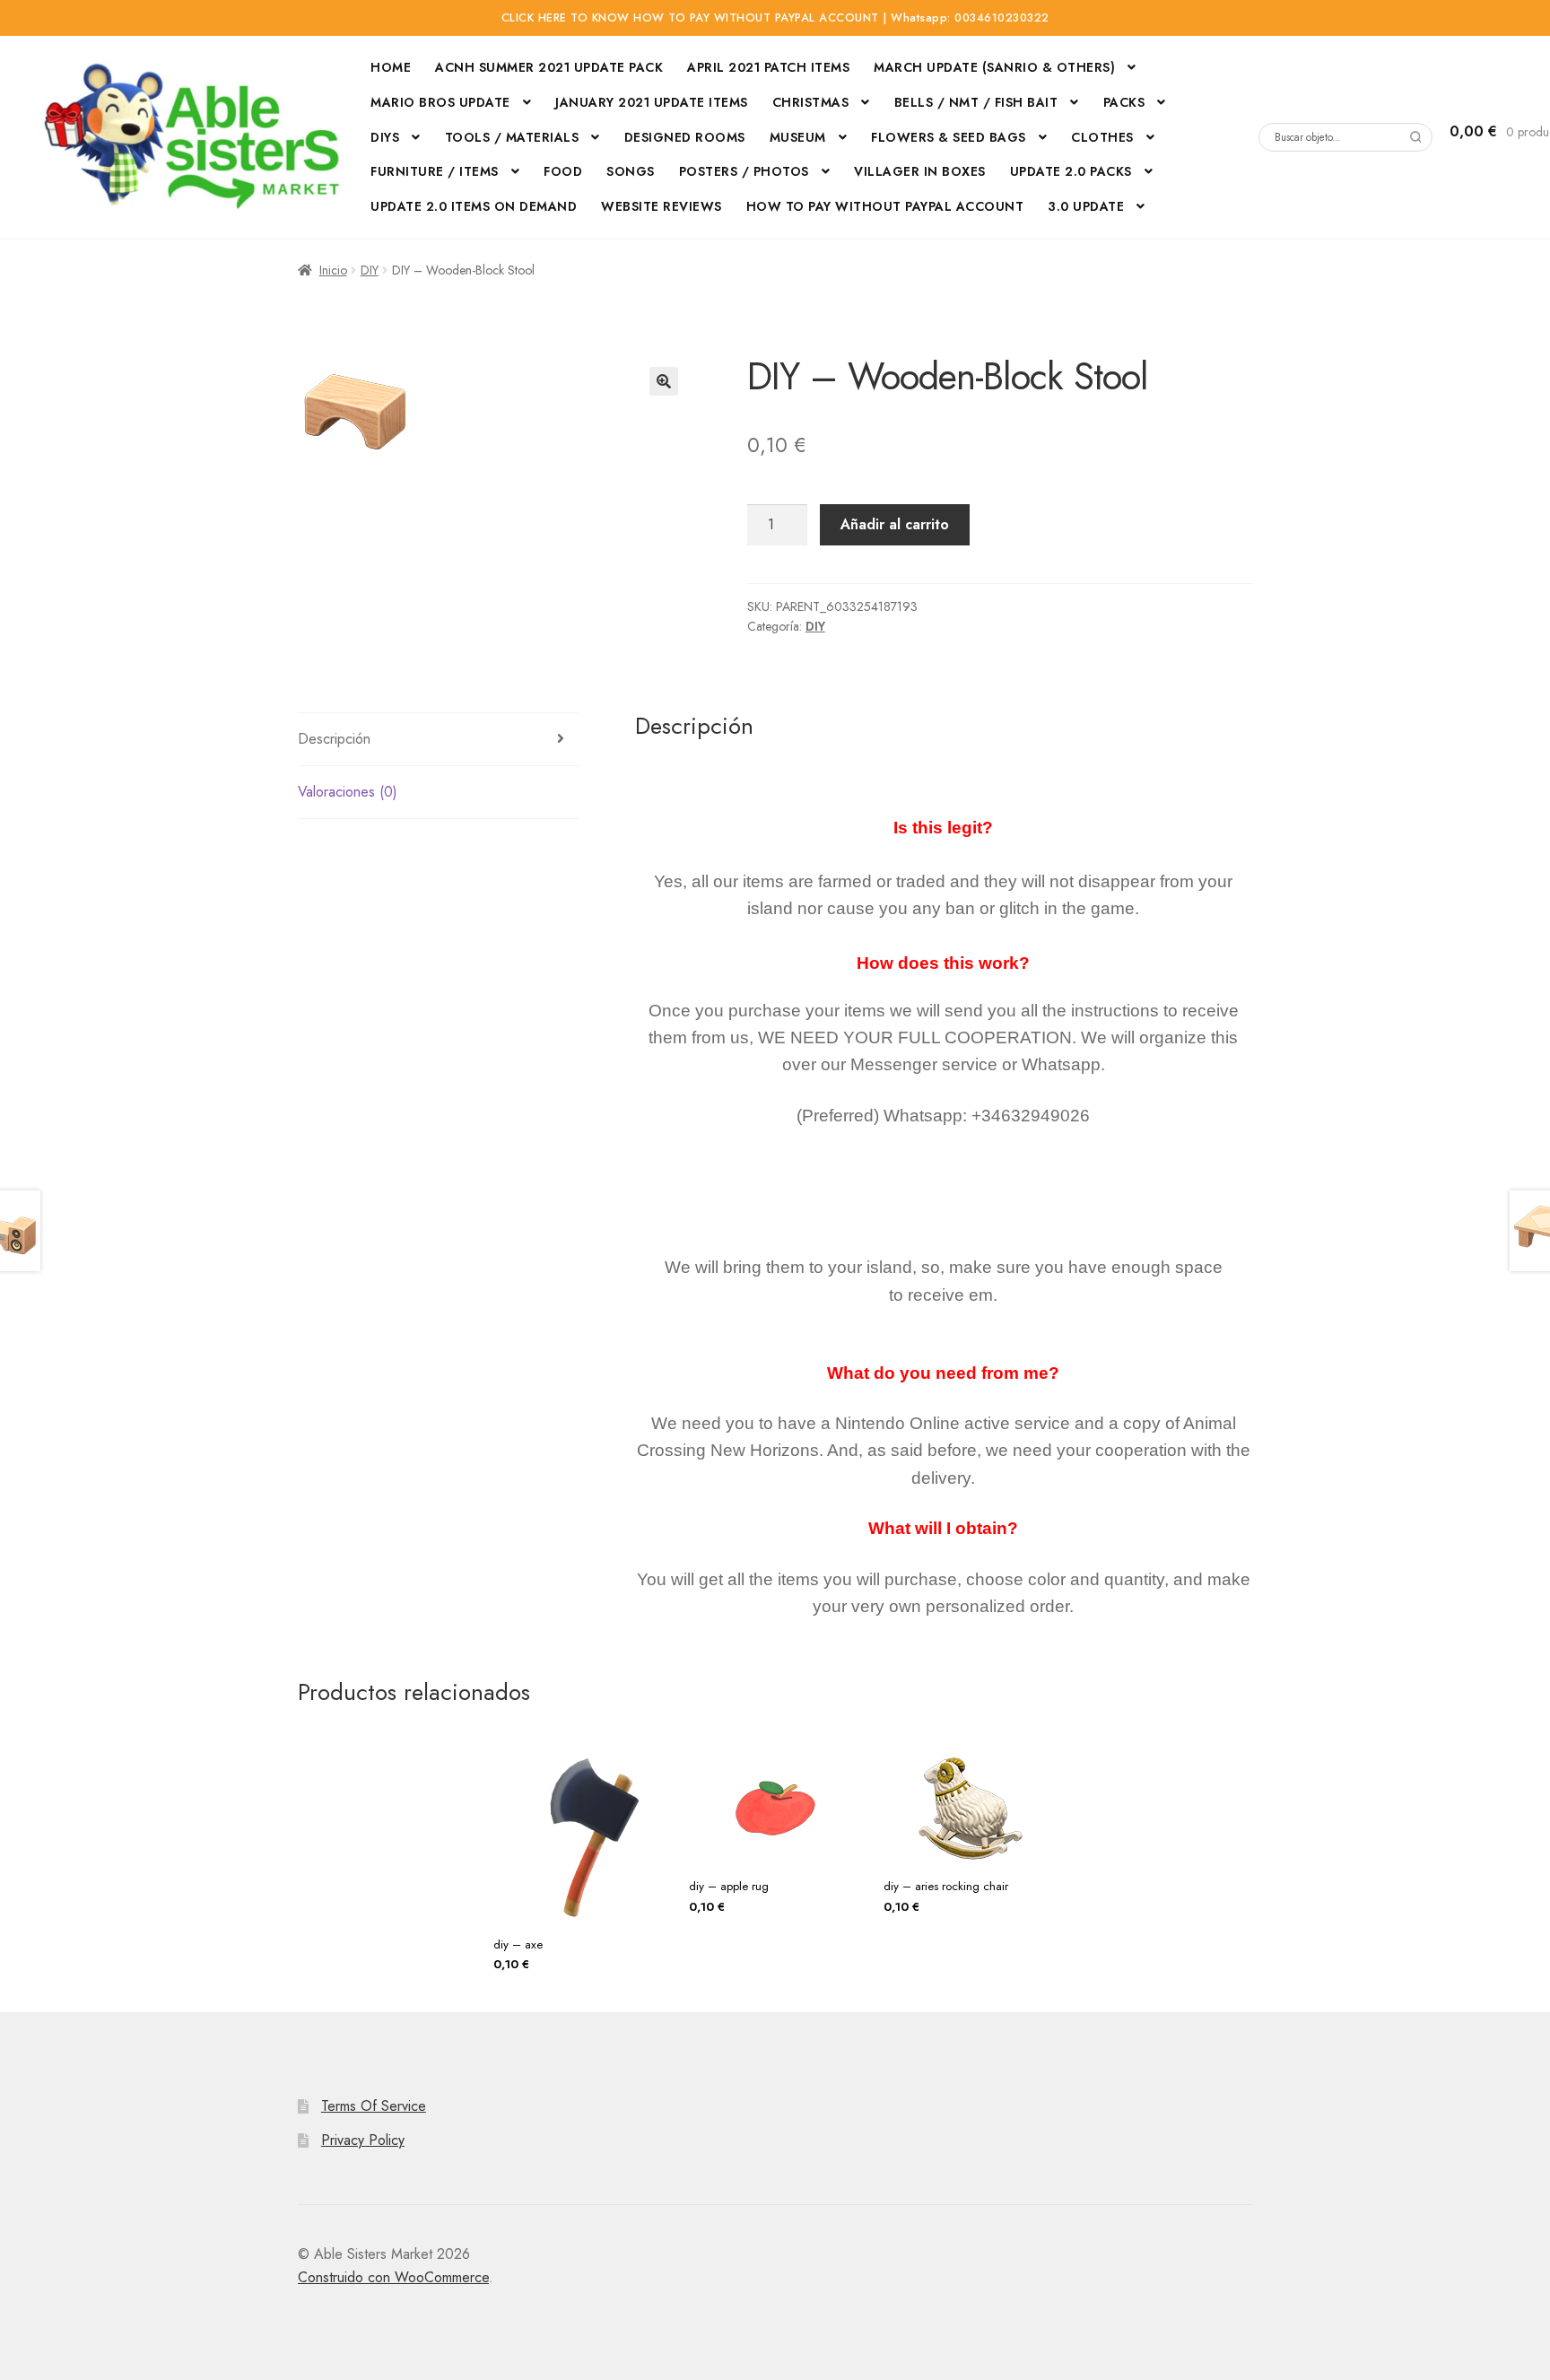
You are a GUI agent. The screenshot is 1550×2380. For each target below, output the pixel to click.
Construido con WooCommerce (393, 2277)
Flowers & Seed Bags (949, 137)
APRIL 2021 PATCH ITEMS (768, 67)
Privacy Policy (363, 2140)
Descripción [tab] (334, 739)
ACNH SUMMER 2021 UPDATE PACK (549, 67)
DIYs (385, 137)
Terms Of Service (374, 2106)
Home (391, 67)
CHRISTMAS (811, 102)
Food (563, 171)
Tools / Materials (512, 137)
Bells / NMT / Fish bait (976, 102)
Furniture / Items (435, 171)
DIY (370, 270)
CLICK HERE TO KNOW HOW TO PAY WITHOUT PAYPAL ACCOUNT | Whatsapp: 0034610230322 (775, 18)
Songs (631, 171)
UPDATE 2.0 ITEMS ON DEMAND (474, 206)
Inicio (333, 270)
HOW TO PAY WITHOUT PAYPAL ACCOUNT (885, 206)
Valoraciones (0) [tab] (348, 792)
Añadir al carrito (895, 524)
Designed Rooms (685, 137)
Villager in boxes (920, 171)
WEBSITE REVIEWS (662, 206)
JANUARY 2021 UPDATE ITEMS (652, 102)
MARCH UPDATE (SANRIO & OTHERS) (994, 67)
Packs (1124, 102)
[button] (664, 381)
